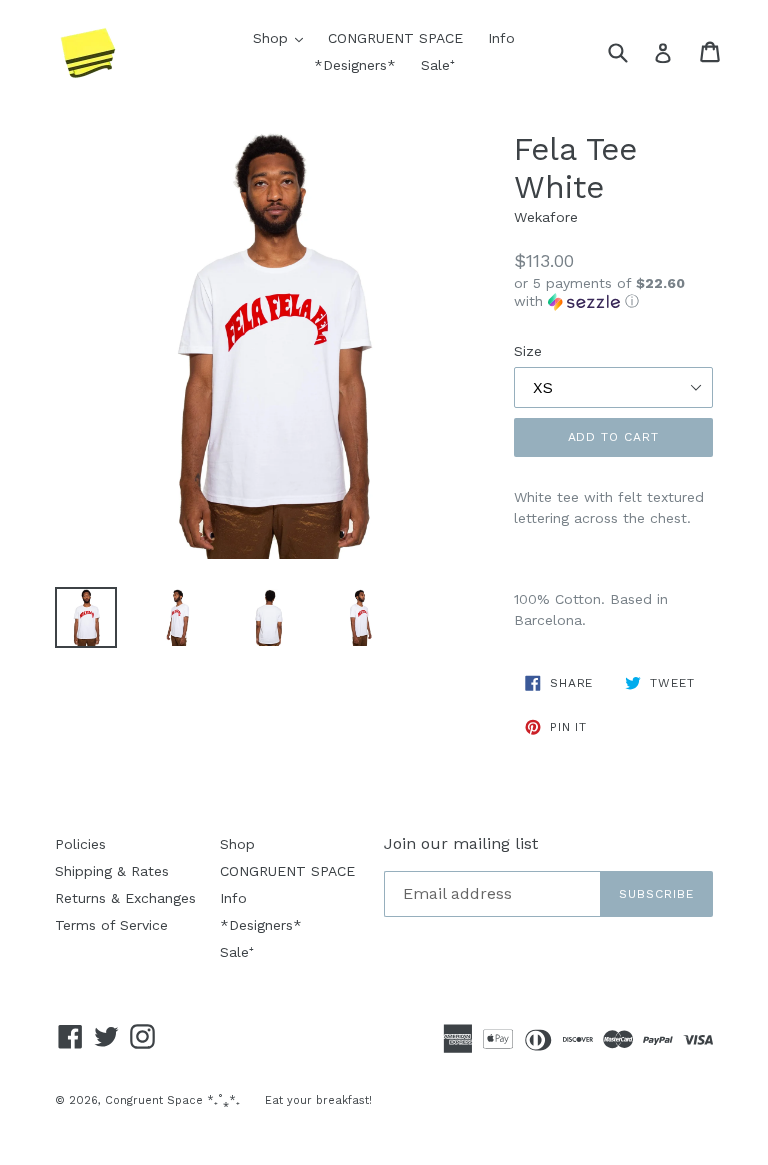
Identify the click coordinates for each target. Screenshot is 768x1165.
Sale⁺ (438, 65)
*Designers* (355, 65)
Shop (283, 37)
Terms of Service (111, 925)
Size (528, 351)
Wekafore (546, 217)
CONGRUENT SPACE (395, 38)
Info (501, 38)
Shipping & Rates (112, 871)
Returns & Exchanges (125, 898)
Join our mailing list (461, 843)
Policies (80, 844)
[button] (613, 292)
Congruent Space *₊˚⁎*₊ (172, 1100)
